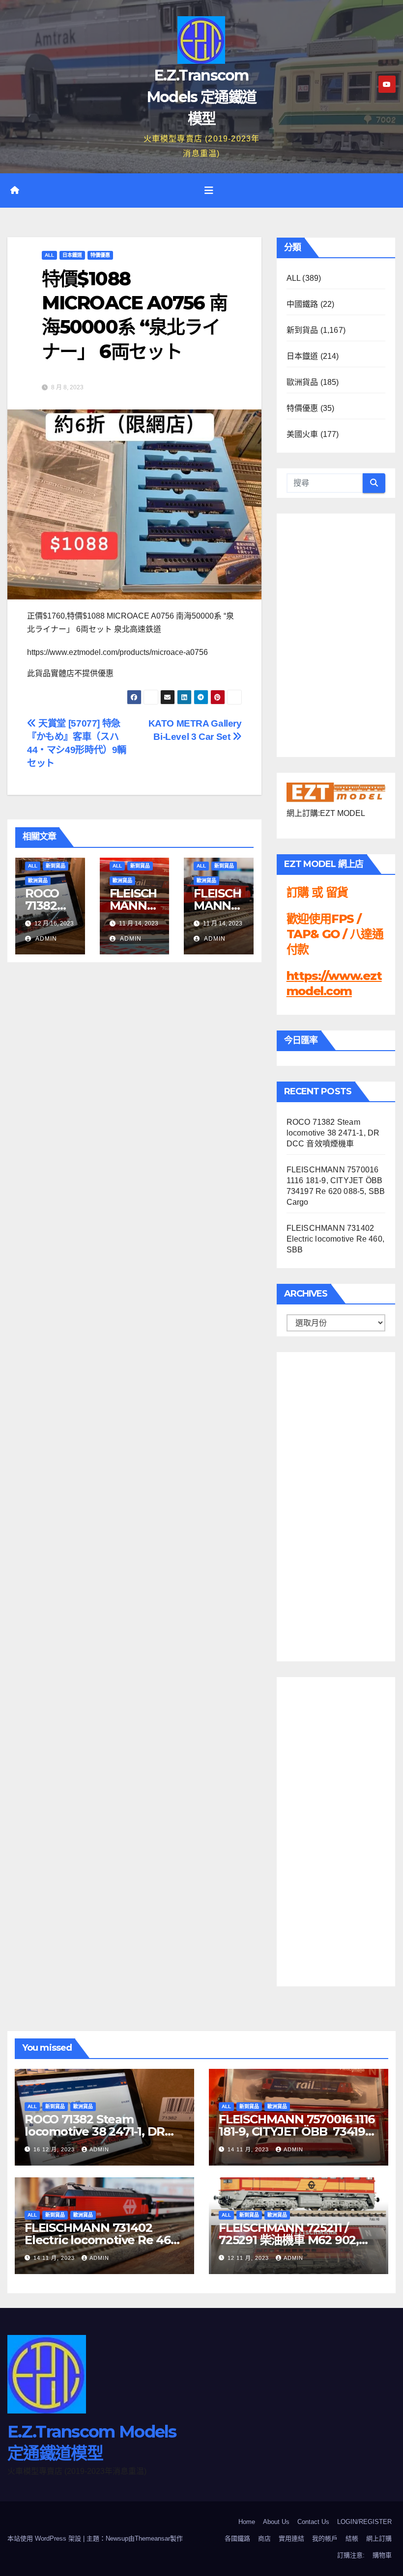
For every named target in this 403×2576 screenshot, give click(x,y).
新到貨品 (56, 866)
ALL (49, 255)
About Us (276, 2522)
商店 (264, 2538)
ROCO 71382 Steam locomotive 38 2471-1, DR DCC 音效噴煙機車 (333, 1133)
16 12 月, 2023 (55, 2149)
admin (45, 939)
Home (247, 2522)
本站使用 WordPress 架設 (45, 2538)
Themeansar (152, 2538)
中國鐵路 (302, 304)
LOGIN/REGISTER (364, 2522)
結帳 (352, 2538)
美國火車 (302, 434)
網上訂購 (379, 2538)
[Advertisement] (326, 1504)
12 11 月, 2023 (249, 2258)
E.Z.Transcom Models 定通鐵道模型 (201, 97)
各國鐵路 (237, 2538)
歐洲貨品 (38, 881)
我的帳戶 (325, 2538)
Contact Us (313, 2522)
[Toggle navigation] (209, 190)
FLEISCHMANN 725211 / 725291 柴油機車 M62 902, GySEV (289, 2240)
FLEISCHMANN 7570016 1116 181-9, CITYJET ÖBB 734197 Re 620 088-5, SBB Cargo (297, 2131)
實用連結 (291, 2538)
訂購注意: (351, 2555)
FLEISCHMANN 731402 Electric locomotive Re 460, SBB (335, 1239)
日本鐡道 (72, 255)
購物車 (382, 2555)
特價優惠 (100, 255)
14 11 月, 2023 (249, 2149)
